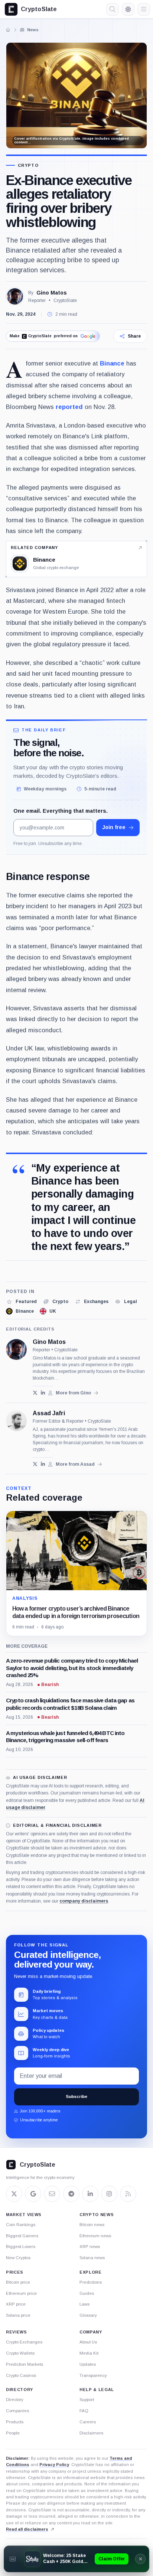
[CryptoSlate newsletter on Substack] (52, 2194)
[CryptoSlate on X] (14, 2194)
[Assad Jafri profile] (16, 1421)
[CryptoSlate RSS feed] (128, 2194)
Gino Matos (52, 293)
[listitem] (21, 1302)
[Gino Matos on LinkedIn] (43, 1393)
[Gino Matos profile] (16, 1349)
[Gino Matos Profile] (15, 296)
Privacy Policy (54, 2465)
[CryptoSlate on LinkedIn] (90, 2194)
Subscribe (76, 2096)
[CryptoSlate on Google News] (33, 2194)
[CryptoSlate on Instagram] (109, 2194)
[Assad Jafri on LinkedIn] (43, 1464)
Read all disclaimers (27, 2529)
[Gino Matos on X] (35, 1393)
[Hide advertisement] (140, 2559)
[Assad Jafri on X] (35, 1464)
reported (69, 407)
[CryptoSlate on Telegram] (71, 2194)
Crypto (28, 165)
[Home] (8, 30)
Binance (112, 363)
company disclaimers (84, 1901)
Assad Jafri (49, 1413)
